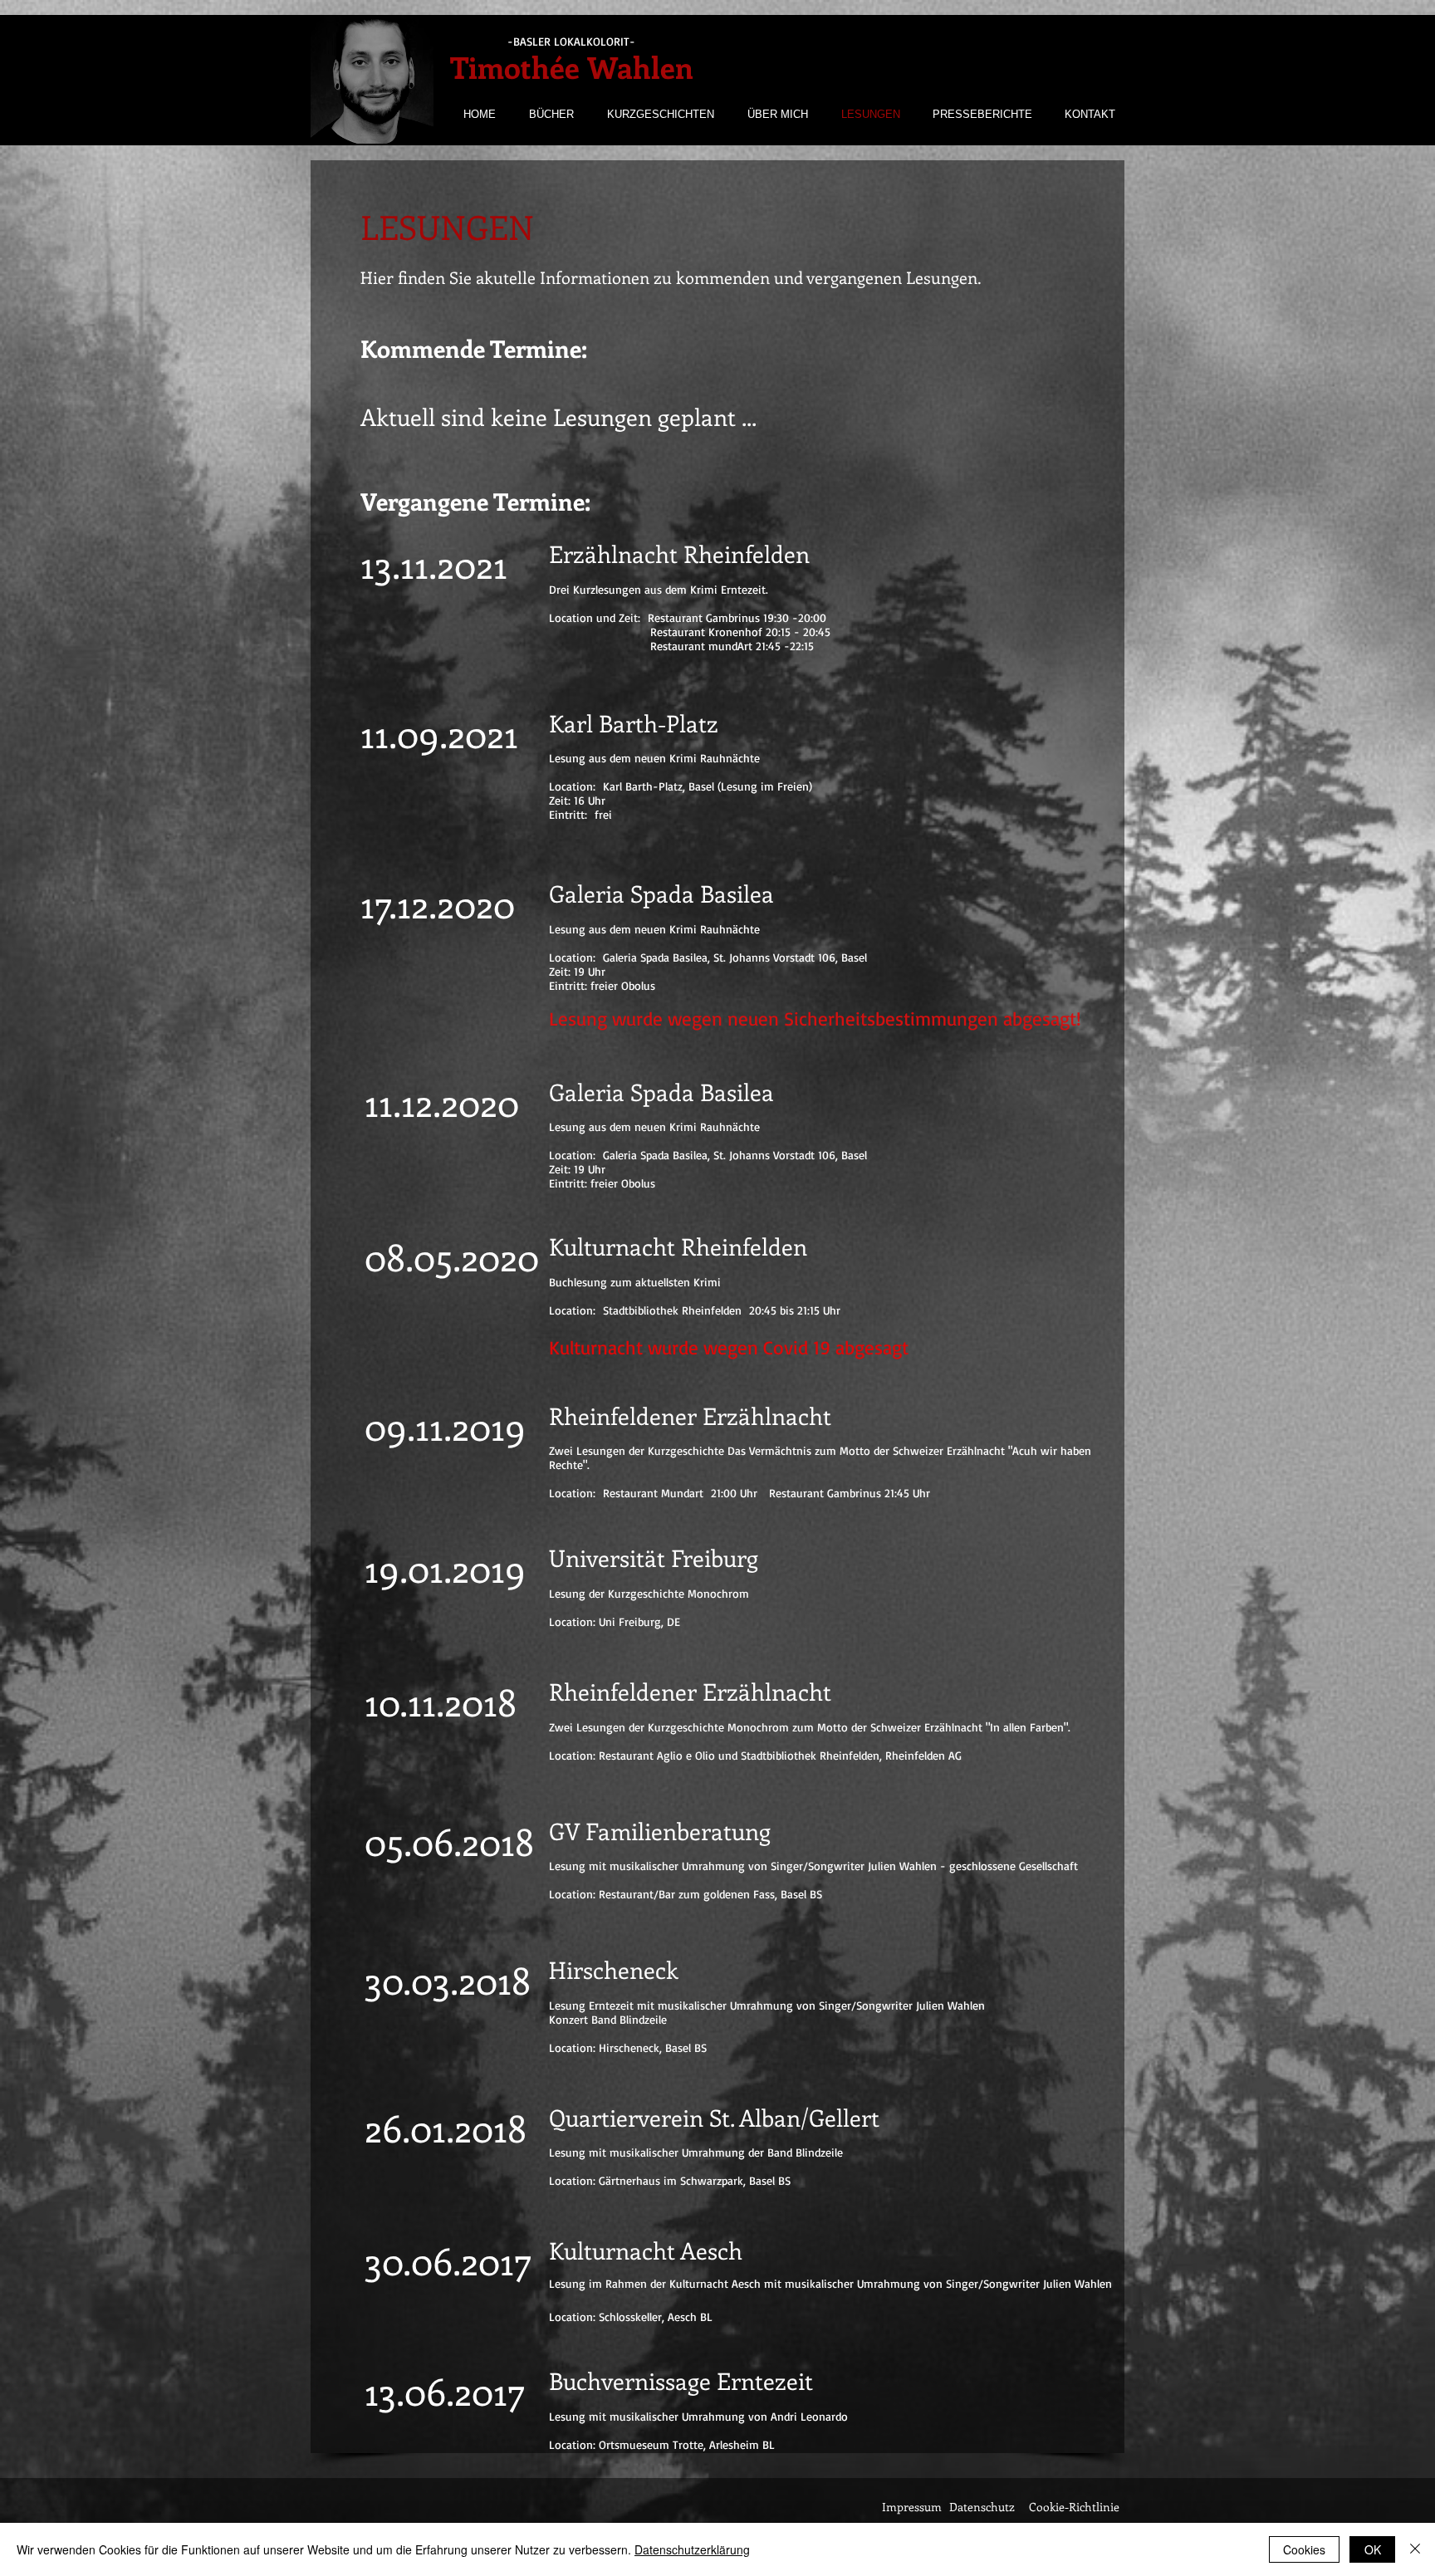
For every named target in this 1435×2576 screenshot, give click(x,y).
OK (1373, 2549)
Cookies (1304, 2549)
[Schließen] (1415, 2549)
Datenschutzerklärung (692, 2549)
